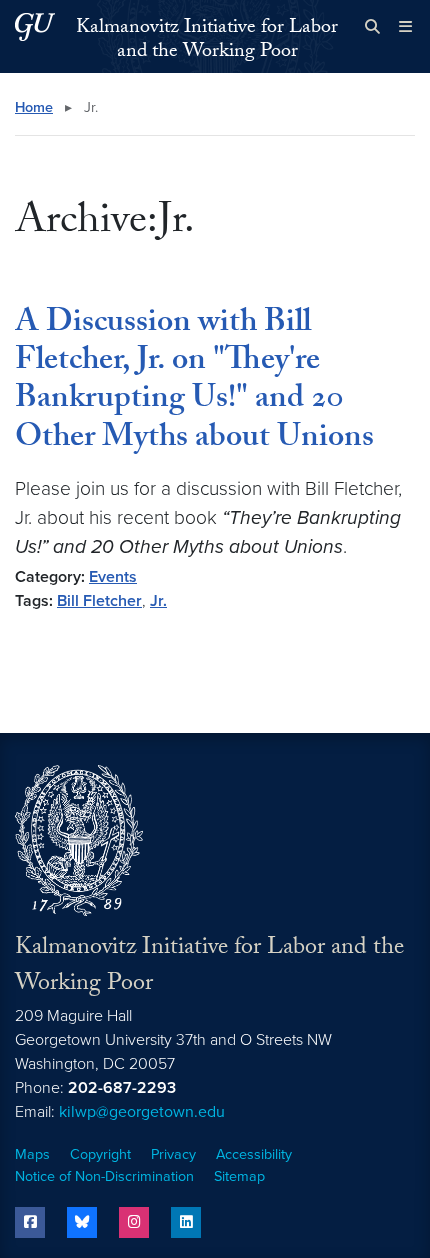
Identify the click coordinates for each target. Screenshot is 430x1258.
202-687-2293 (122, 1088)
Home (34, 107)
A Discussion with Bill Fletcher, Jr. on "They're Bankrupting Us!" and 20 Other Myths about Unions (194, 382)
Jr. (158, 601)
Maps (32, 1154)
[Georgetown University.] (35, 26)
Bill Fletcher (99, 601)
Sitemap (239, 1176)
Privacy (173, 1154)
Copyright (100, 1154)
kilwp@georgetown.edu (142, 1112)
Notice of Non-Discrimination (104, 1176)
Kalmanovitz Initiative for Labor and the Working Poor (207, 41)
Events (113, 577)
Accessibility (254, 1154)
